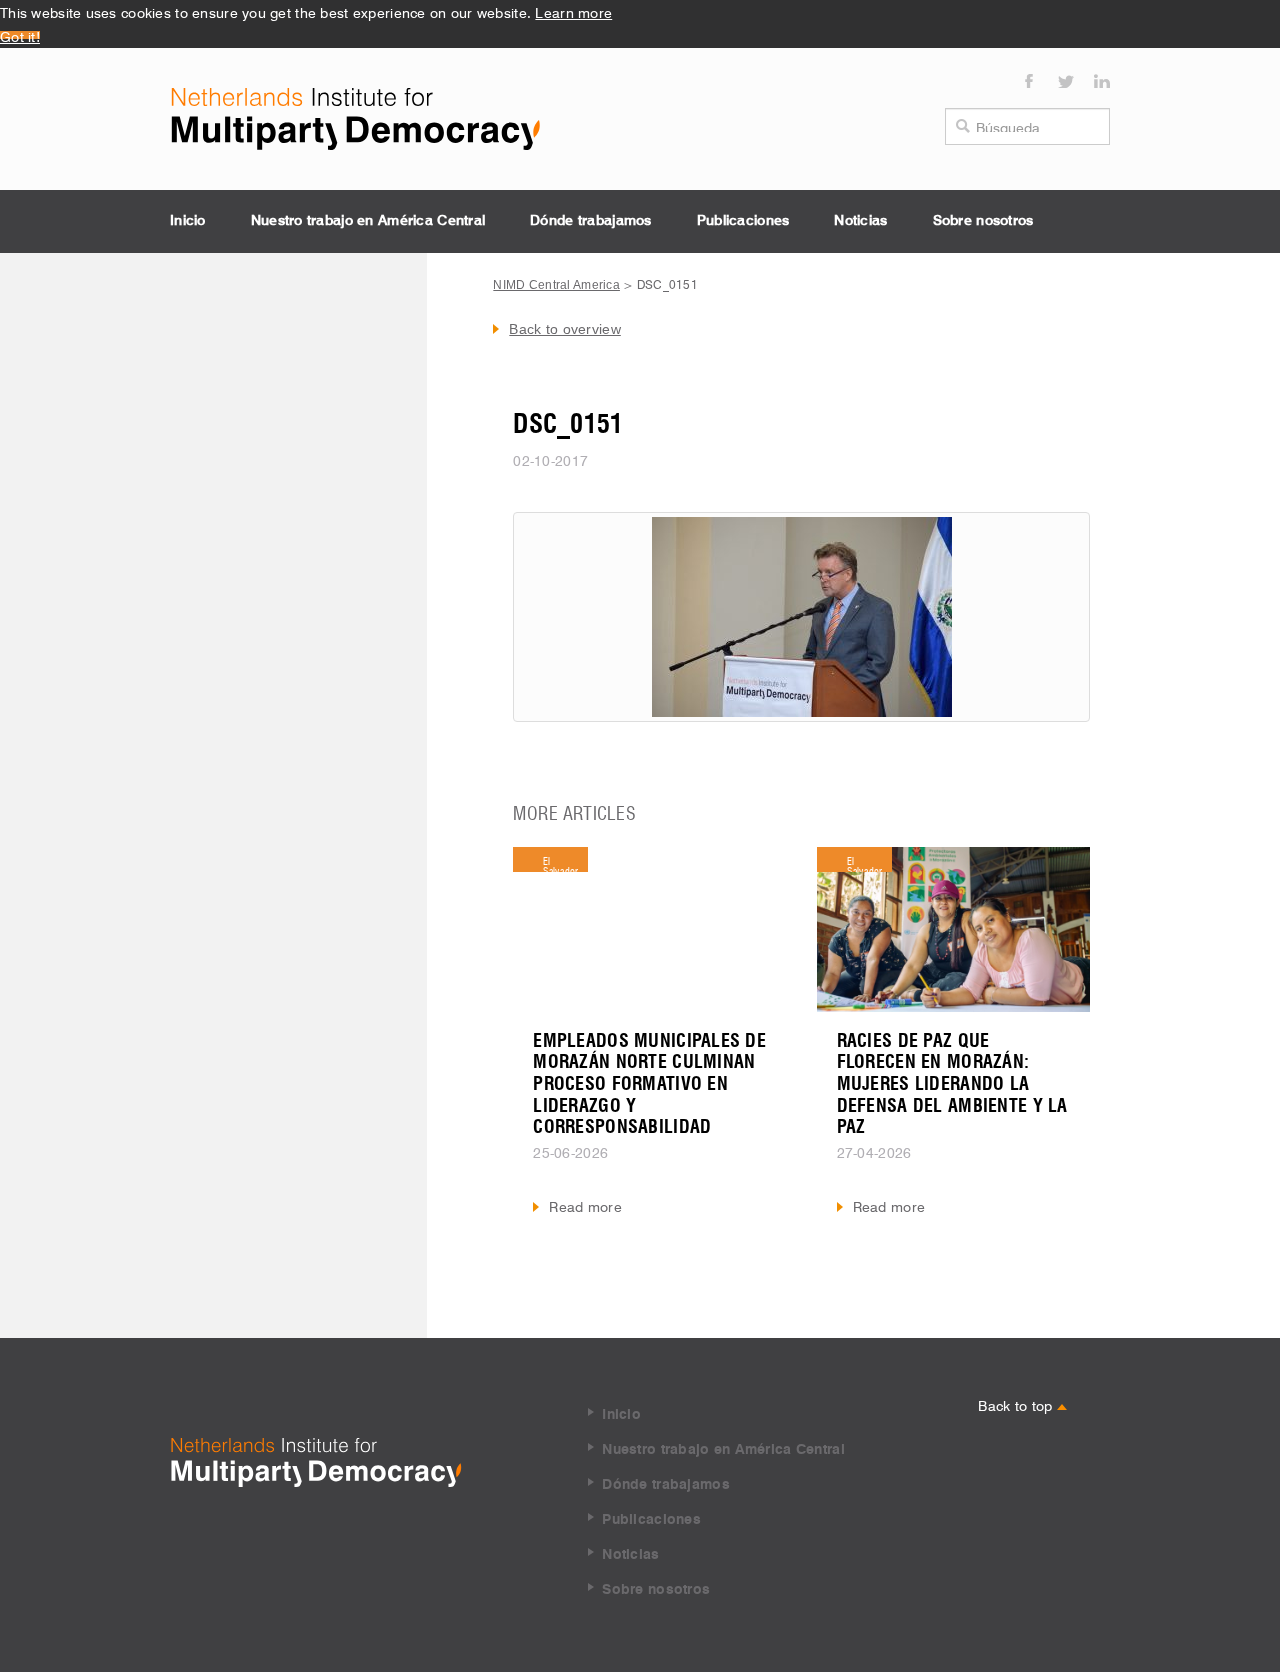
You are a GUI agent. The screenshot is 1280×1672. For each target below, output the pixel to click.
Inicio (188, 221)
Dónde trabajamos (590, 221)
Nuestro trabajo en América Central (368, 221)
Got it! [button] (20, 35)
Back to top (1017, 1404)
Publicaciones (743, 221)
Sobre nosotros (983, 221)
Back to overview (564, 329)
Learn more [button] (573, 11)
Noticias (860, 221)
